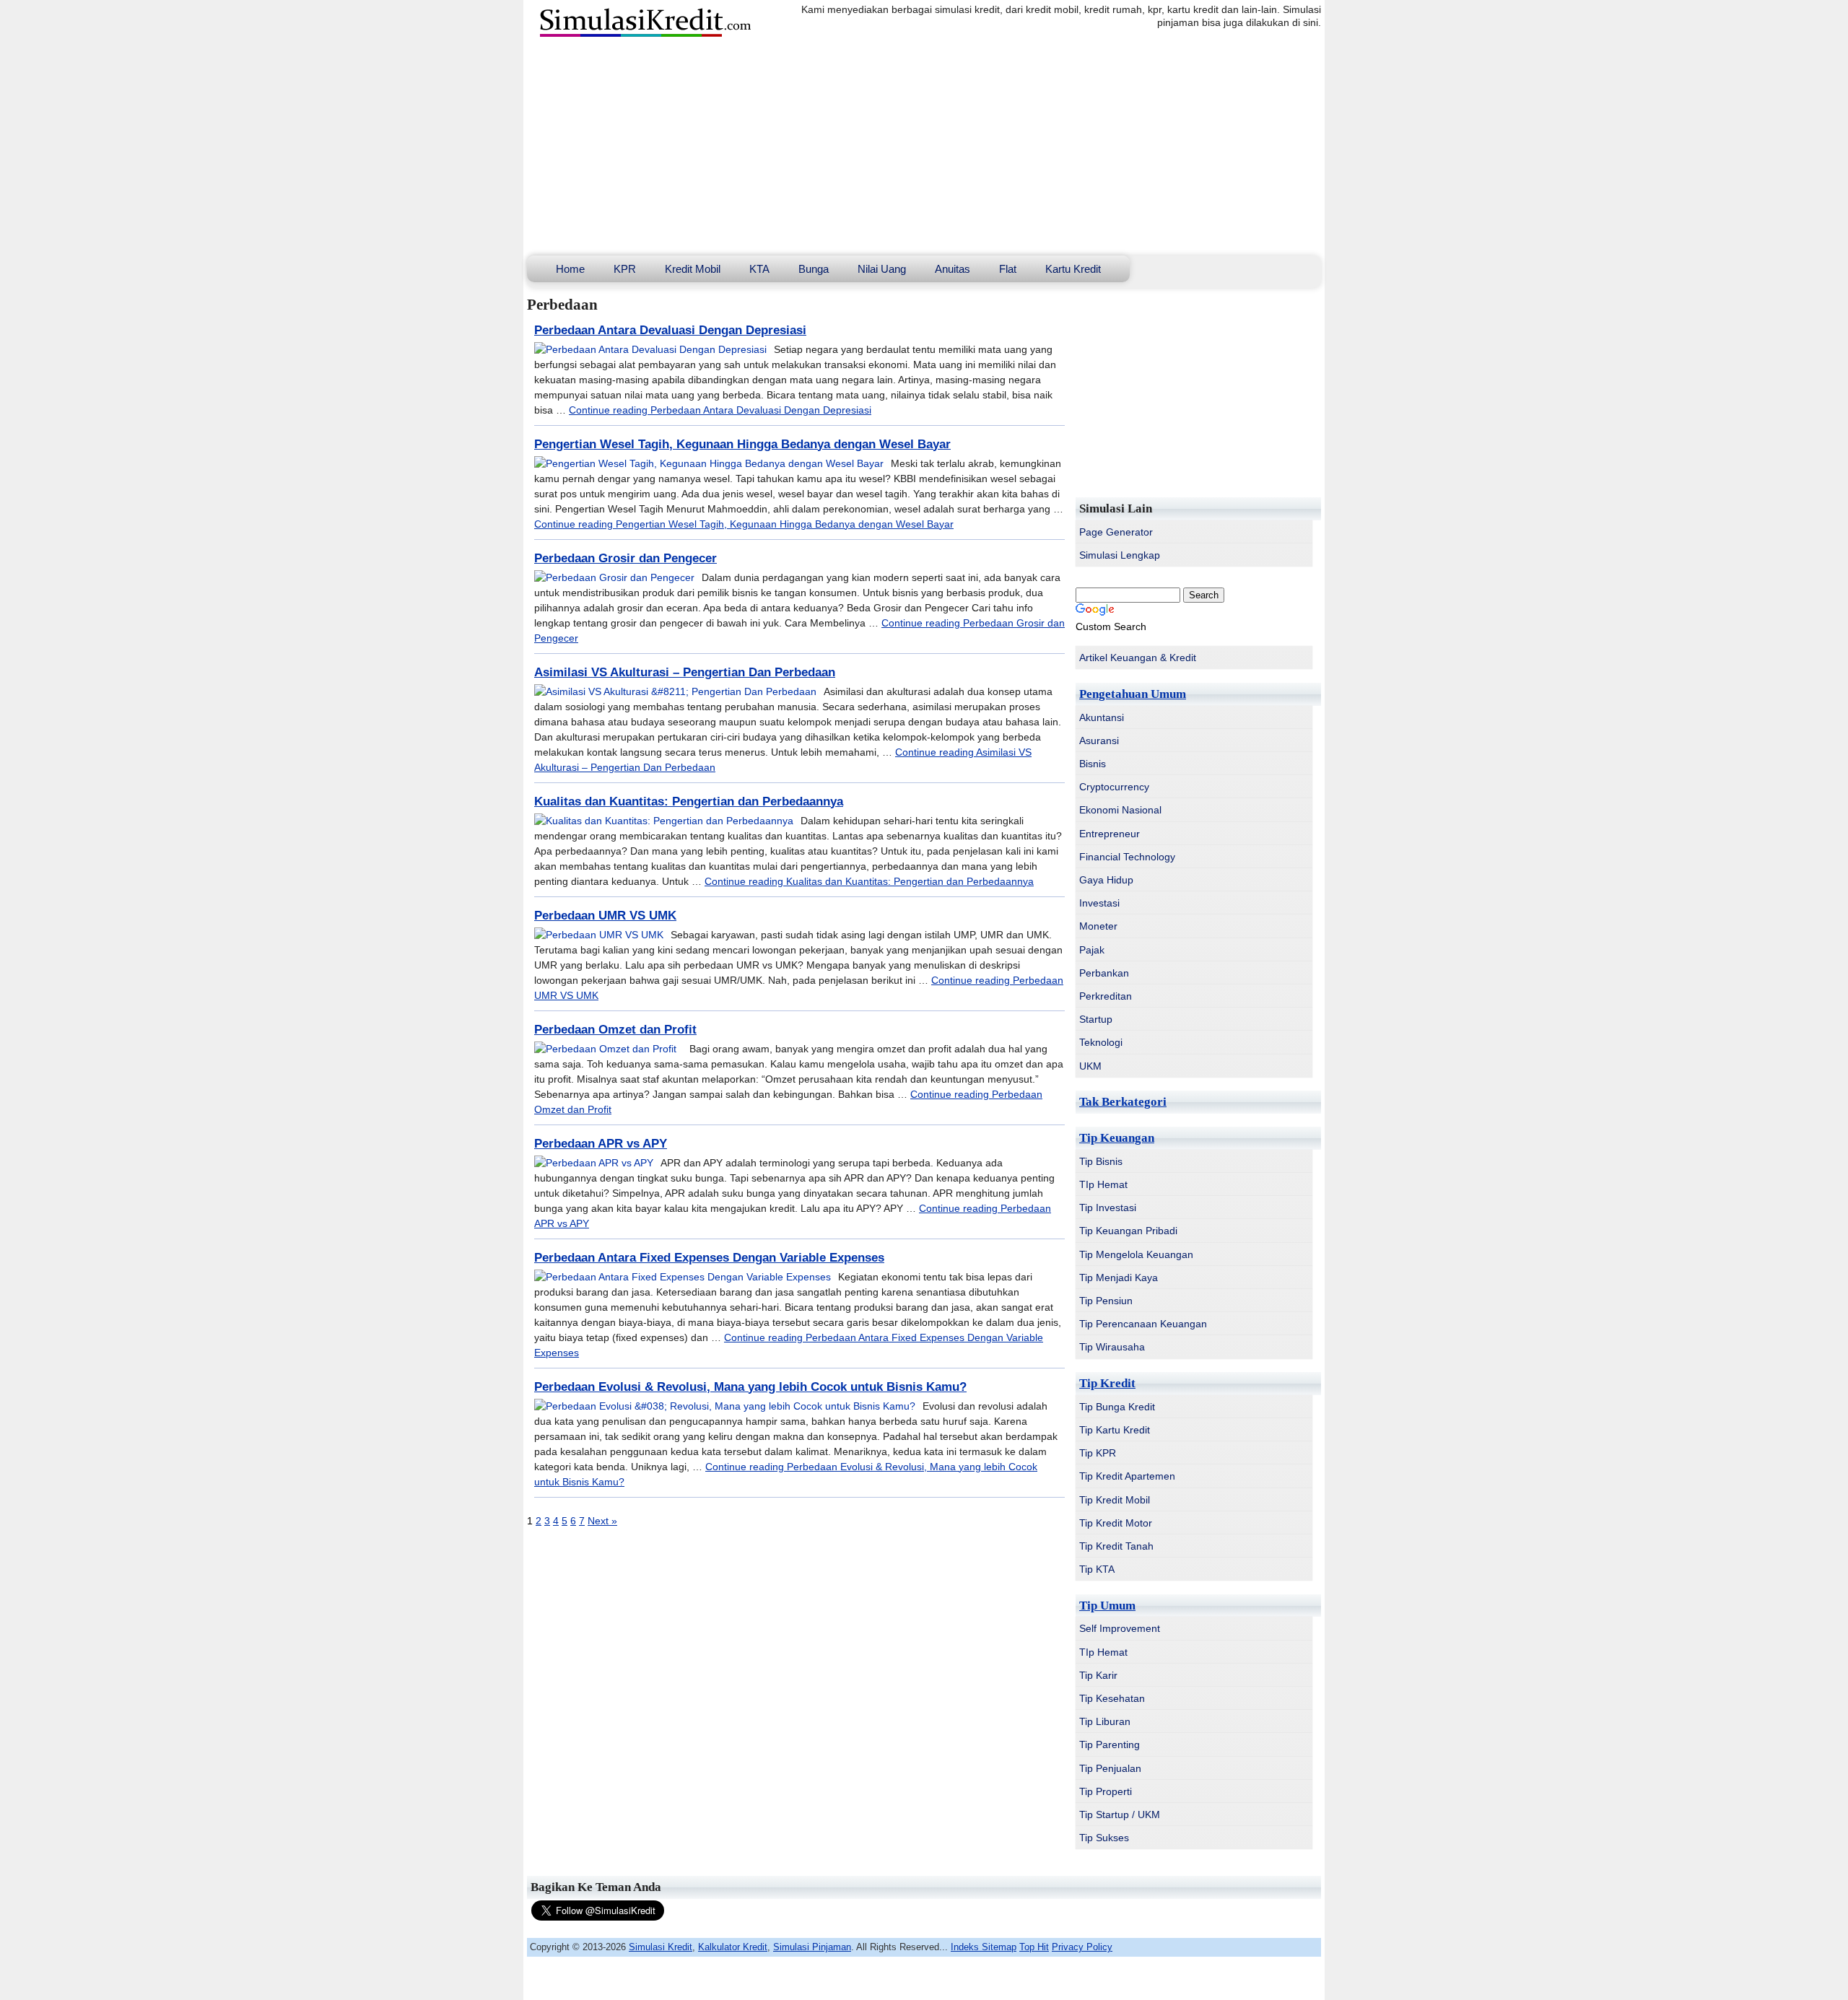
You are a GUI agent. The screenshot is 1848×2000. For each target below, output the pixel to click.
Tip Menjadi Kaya (1119, 1278)
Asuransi (1099, 741)
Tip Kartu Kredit (1115, 1430)
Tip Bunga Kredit (1117, 1407)
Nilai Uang (882, 269)
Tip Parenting (1110, 1744)
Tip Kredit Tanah (1116, 1546)
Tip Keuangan (1117, 1138)
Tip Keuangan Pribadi (1128, 1231)
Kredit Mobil (693, 269)
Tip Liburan (1105, 1721)
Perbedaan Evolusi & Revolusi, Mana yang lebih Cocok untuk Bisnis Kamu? (750, 1387)
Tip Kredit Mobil (1115, 1500)
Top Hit (1034, 1947)
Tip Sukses (1104, 1838)
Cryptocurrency (1114, 787)
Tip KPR (1098, 1453)
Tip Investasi (1108, 1208)
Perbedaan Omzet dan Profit (615, 1030)
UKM (1090, 1066)
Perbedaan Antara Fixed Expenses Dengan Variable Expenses (709, 1258)
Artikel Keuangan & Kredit (1138, 658)
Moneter (1098, 926)
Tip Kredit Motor (1116, 1523)
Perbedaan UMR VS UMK (605, 916)
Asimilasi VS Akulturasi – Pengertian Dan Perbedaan (685, 672)
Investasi (1099, 903)
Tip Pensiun (1106, 1301)
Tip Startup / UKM (1120, 1815)
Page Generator (1116, 532)
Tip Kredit (1107, 1383)
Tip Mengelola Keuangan (1136, 1254)
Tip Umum (1107, 1606)
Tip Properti (1106, 1791)
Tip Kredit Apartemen (1127, 1476)
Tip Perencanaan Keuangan (1143, 1324)
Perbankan (1104, 973)
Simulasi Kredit (661, 1947)
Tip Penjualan (1110, 1768)
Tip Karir (1098, 1675)
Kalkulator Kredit (733, 1947)
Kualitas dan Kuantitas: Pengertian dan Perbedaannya (689, 802)
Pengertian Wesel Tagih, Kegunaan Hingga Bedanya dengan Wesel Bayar (742, 444)
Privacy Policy (1082, 1947)
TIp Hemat (1103, 1184)
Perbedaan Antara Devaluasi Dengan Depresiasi (670, 330)
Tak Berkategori (1123, 1102)
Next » (602, 1521)
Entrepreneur (1110, 834)
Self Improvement (1120, 1628)
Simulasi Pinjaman (812, 1947)
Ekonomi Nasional (1120, 810)
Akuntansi (1102, 717)
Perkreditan (1106, 996)
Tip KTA (1097, 1569)
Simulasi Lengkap (1120, 555)
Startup (1096, 1019)
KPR (625, 269)
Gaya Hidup (1106, 880)
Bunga (814, 269)
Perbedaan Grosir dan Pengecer (626, 558)
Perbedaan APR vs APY (601, 1144)
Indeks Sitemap (984, 1947)
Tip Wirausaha (1112, 1347)
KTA (759, 269)
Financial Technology (1127, 857)
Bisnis (1093, 764)
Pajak (1092, 950)
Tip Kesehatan (1112, 1698)
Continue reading (720, 410)
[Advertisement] (924, 147)
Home (570, 269)
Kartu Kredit (1073, 269)
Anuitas (953, 269)
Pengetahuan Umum (1133, 694)
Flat (1008, 269)
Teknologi (1101, 1042)
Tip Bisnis (1101, 1161)
